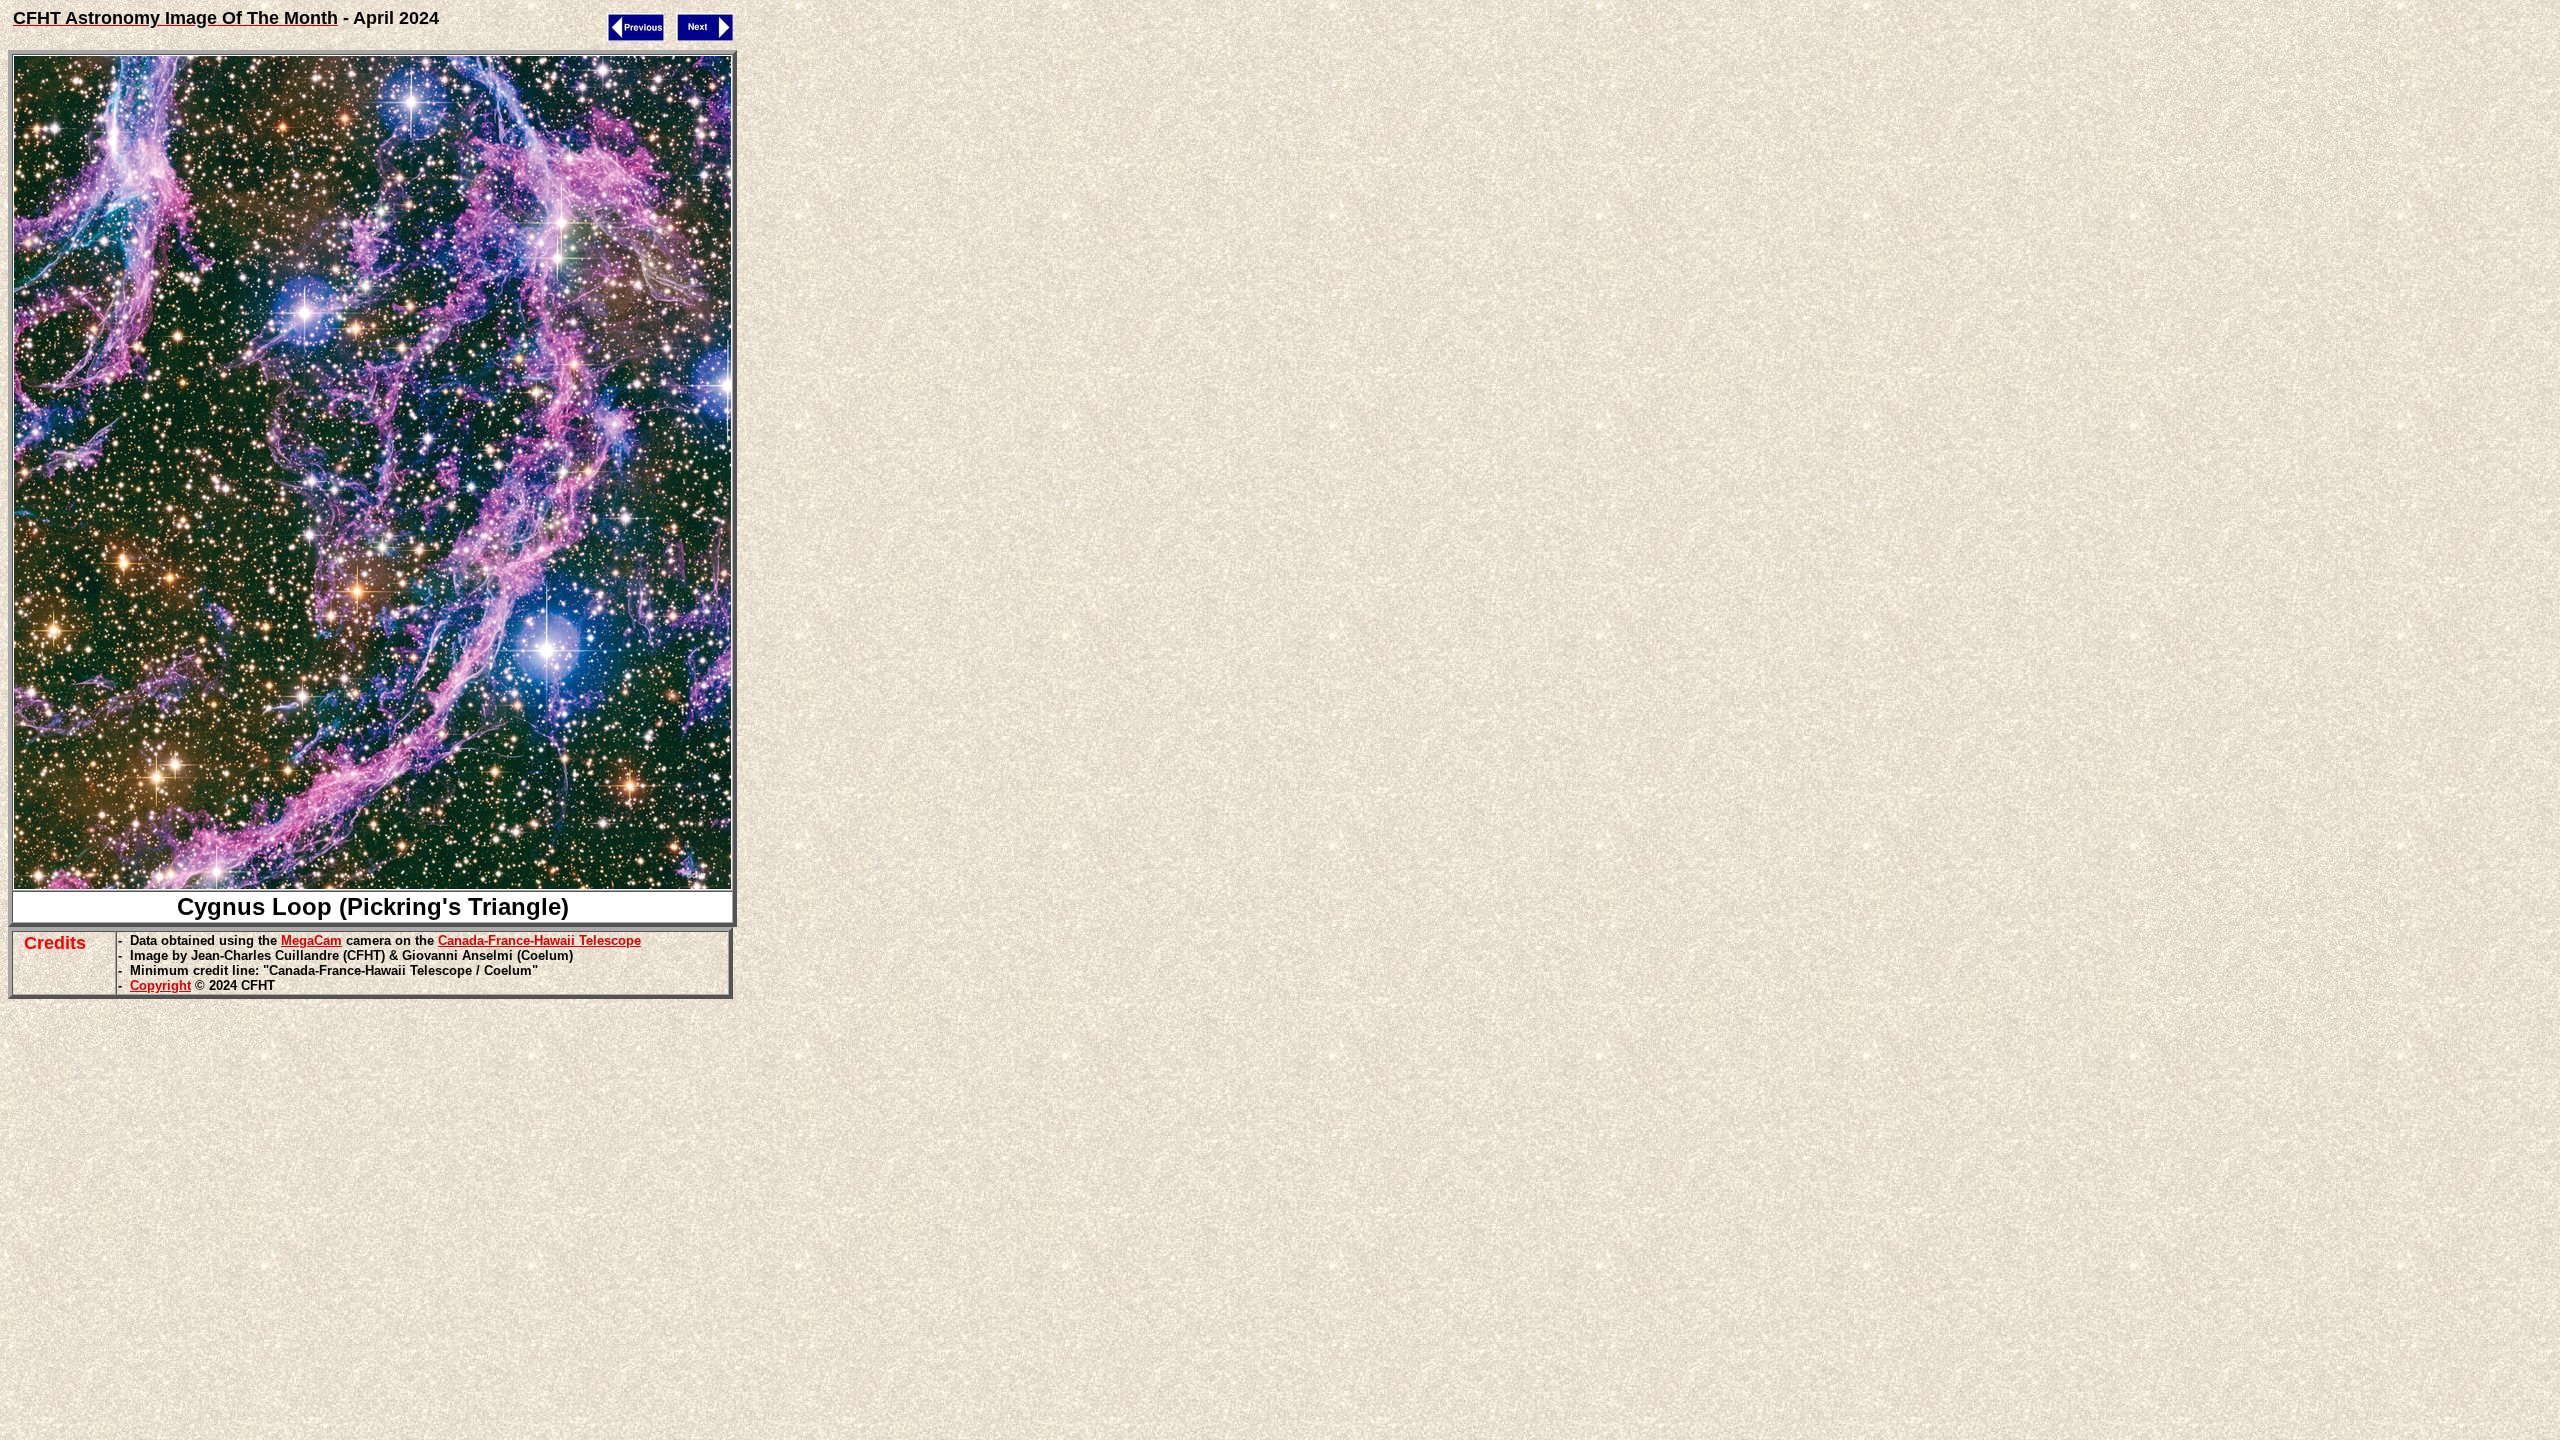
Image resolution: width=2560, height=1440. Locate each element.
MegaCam (311, 940)
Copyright (160, 985)
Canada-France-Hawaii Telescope (539, 940)
